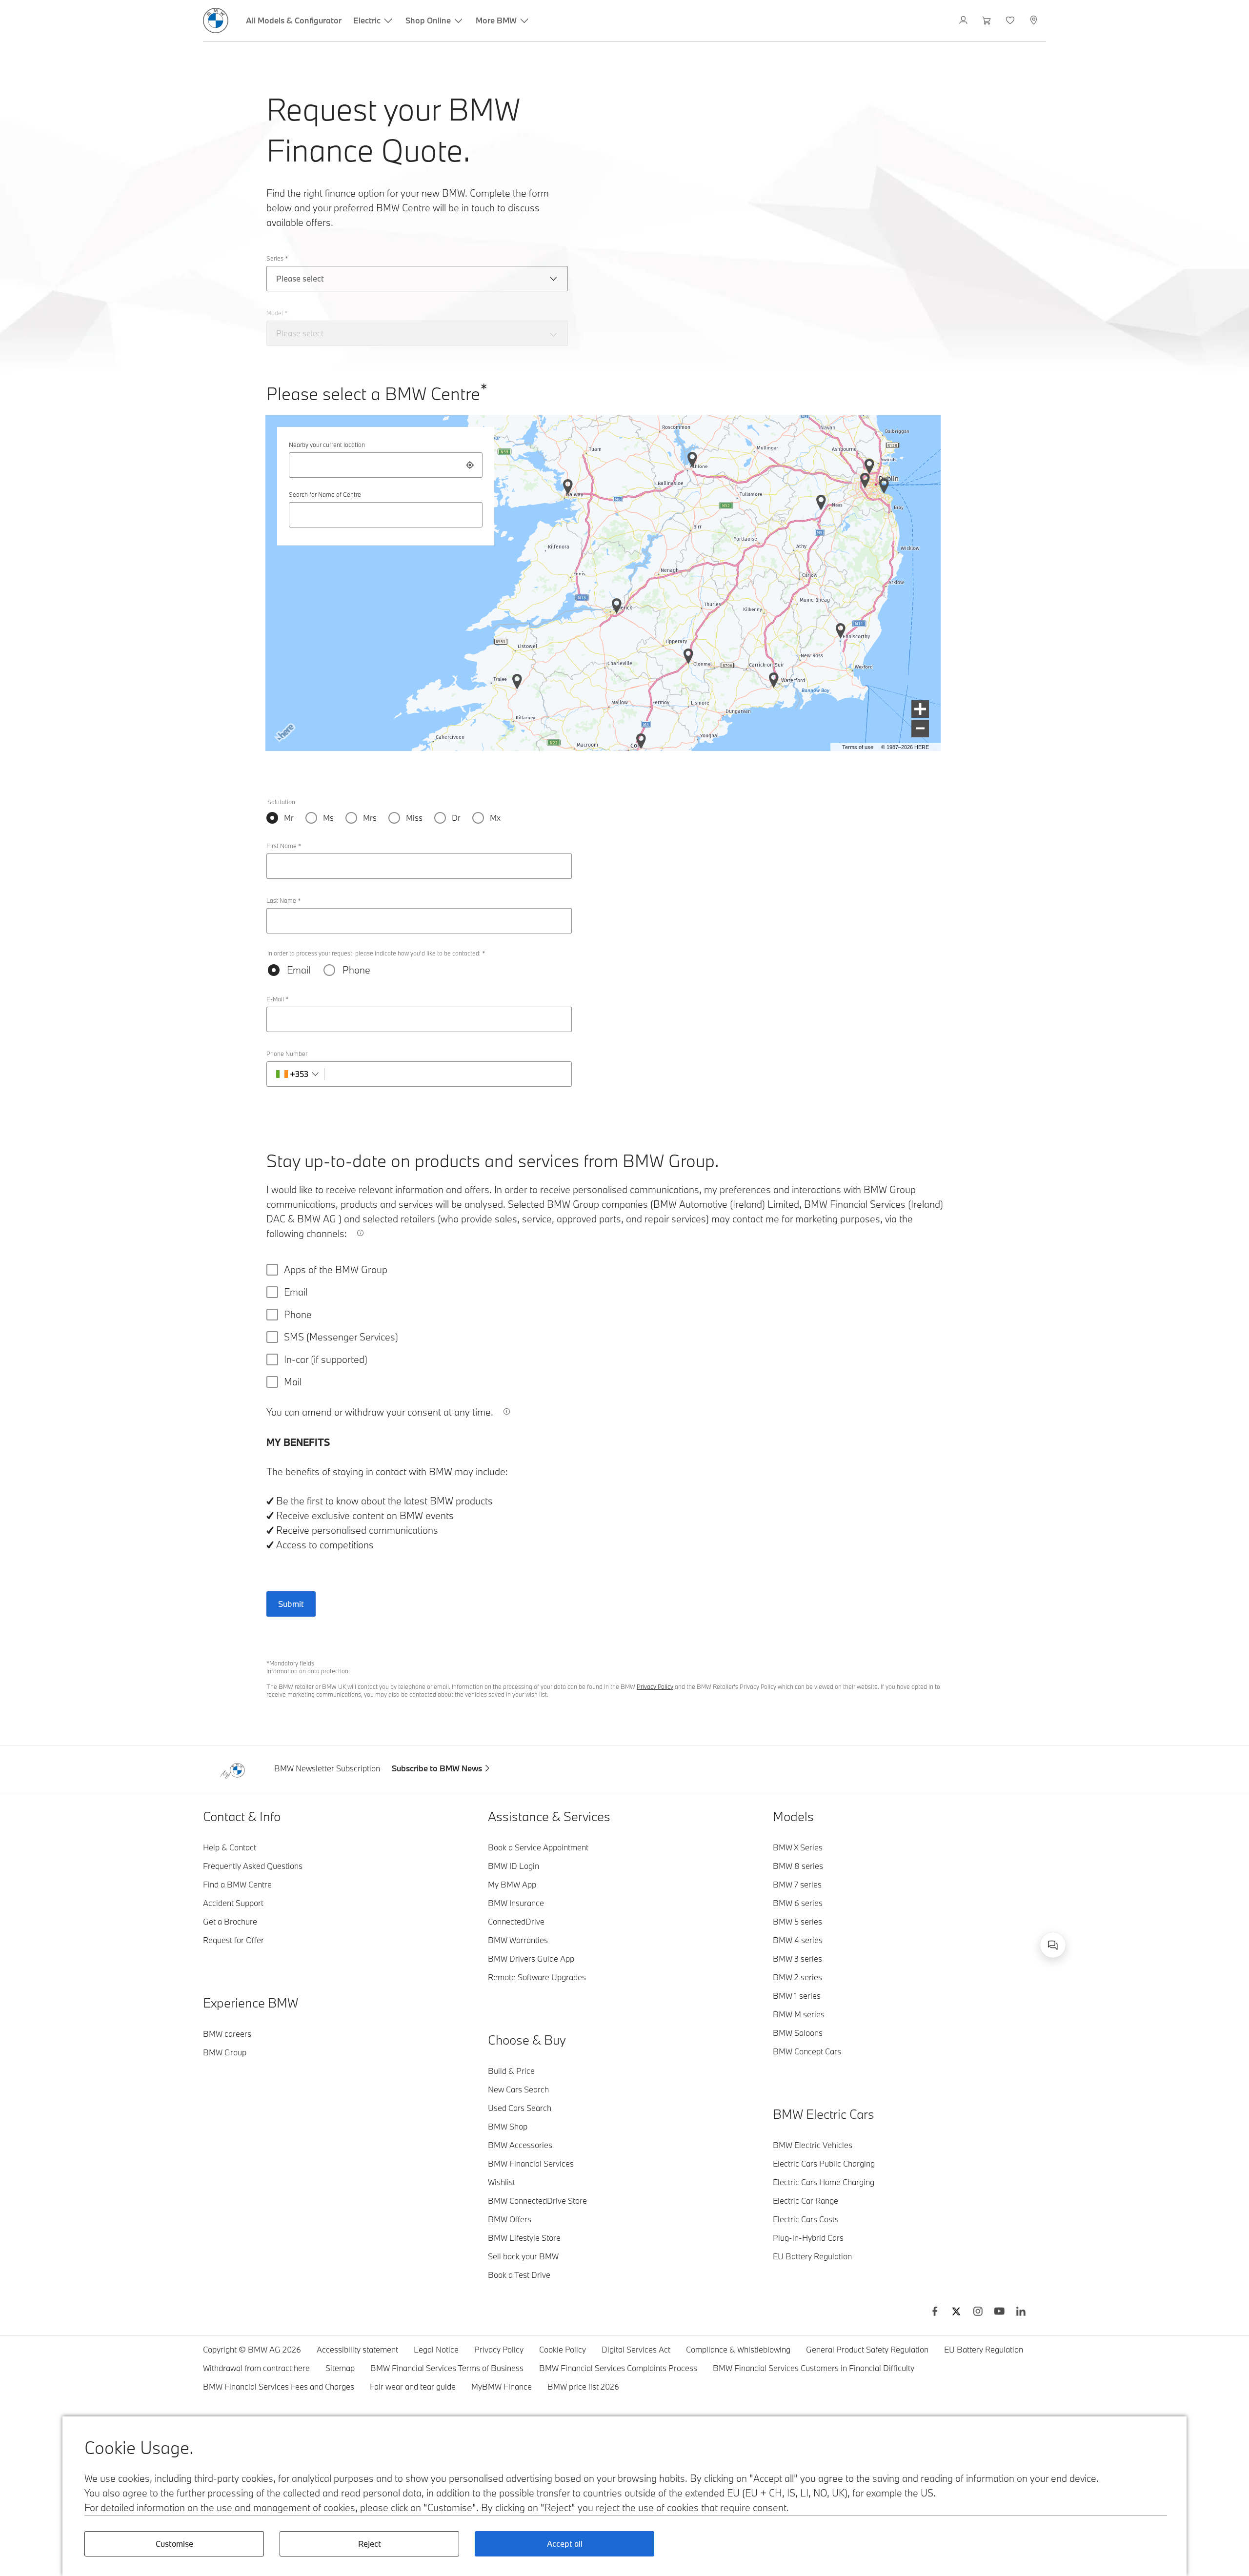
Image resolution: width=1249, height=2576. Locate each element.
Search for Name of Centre (325, 494)
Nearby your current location (327, 445)
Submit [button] (291, 1604)
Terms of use (858, 747)
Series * (277, 258)
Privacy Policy (655, 1686)
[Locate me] (470, 465)
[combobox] (386, 465)
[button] (920, 709)
